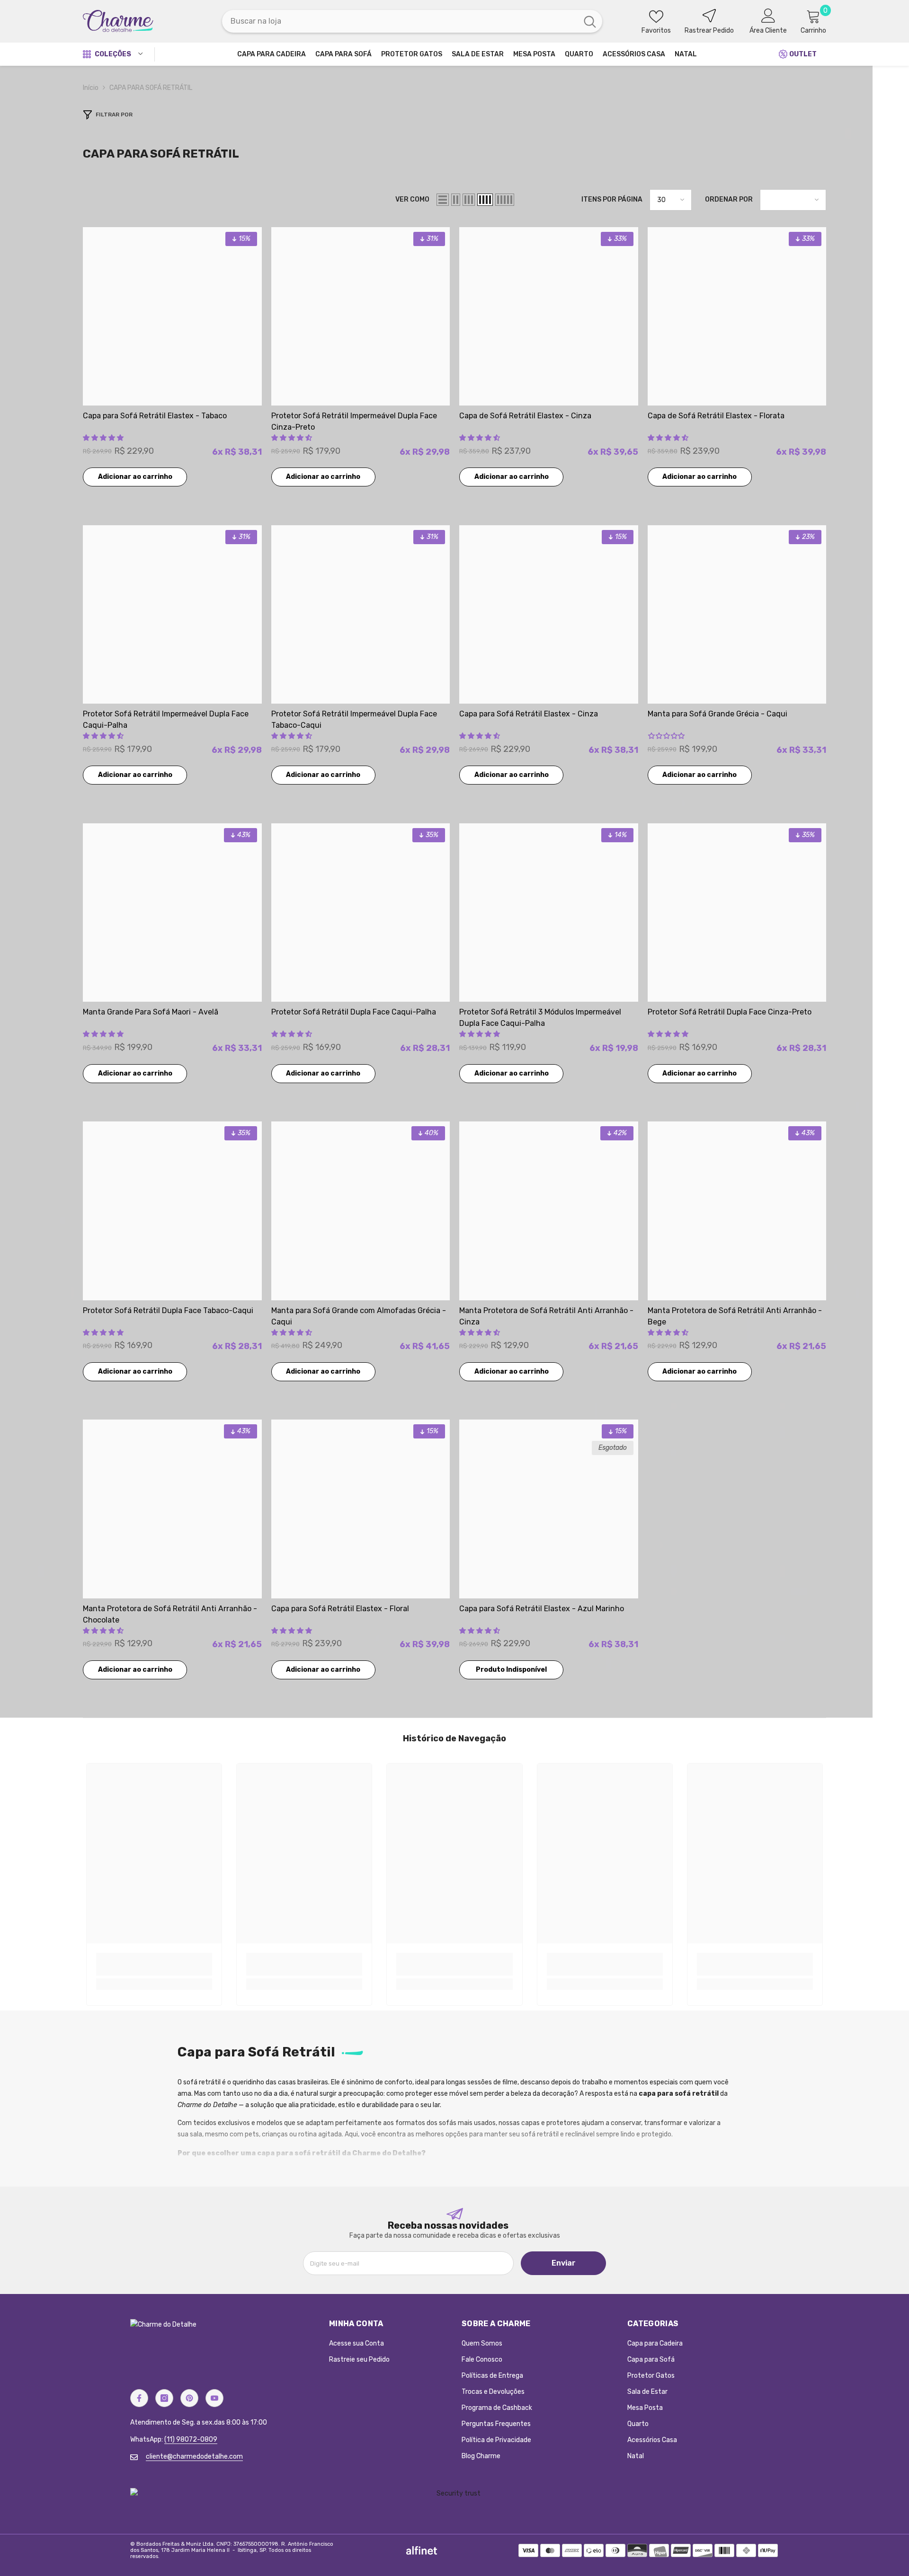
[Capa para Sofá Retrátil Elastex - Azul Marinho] (549, 1509)
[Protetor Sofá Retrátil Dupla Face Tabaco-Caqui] (172, 1211)
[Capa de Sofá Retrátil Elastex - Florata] (737, 317)
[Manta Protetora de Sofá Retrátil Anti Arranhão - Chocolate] (172, 1509)
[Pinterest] (189, 2398)
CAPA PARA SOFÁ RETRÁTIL (151, 88)
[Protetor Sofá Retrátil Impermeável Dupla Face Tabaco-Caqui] (361, 615)
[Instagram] (164, 2398)
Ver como (412, 199)
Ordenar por (729, 199)
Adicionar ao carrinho (135, 477)
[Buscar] (412, 21)
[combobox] (400, 21)
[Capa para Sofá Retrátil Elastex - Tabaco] (172, 317)
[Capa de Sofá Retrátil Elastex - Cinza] (549, 317)
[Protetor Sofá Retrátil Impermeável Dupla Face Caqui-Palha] (172, 615)
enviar (564, 2263)
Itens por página (612, 199)
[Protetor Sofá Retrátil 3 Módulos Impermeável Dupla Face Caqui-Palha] (549, 913)
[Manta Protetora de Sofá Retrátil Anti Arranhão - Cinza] (549, 1211)
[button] (443, 200)
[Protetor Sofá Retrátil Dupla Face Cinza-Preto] (737, 913)
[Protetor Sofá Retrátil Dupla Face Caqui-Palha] (361, 913)
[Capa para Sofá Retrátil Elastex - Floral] (361, 1509)
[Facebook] (139, 2398)
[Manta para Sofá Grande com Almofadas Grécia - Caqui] (361, 1211)
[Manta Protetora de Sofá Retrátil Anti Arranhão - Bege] (737, 1211)
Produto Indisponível (511, 1670)
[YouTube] (214, 2398)
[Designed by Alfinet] (421, 2550)
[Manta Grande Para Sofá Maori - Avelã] (172, 913)
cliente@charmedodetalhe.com (194, 2457)
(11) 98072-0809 (191, 2439)
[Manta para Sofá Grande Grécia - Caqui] (737, 615)
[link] (154, 1964)
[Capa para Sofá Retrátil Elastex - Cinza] (549, 615)
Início (91, 88)
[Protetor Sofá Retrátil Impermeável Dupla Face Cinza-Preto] (361, 317)
